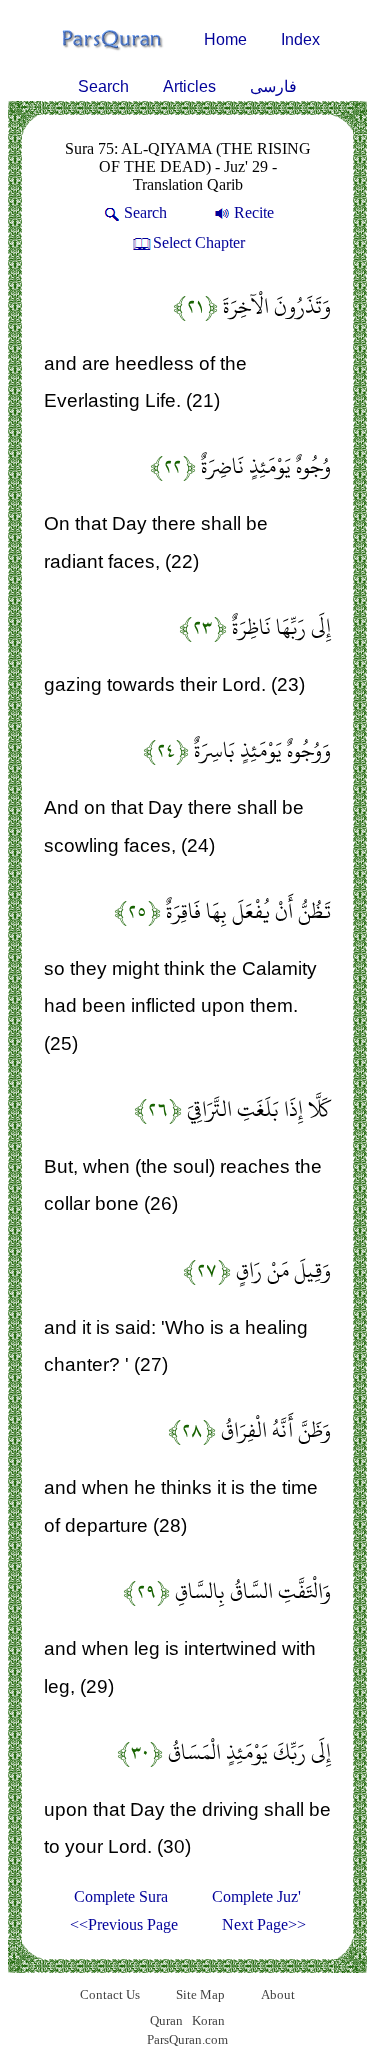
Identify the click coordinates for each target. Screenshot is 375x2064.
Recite (254, 212)
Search (103, 86)
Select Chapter (199, 242)
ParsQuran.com (187, 2039)
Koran (208, 2020)
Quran (166, 2020)
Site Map (200, 1994)
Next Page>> (264, 1924)
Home (225, 39)
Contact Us (110, 1994)
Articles (189, 86)
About (278, 1994)
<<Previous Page (124, 1924)
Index (300, 39)
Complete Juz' (256, 1896)
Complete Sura (121, 1896)
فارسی (273, 86)
